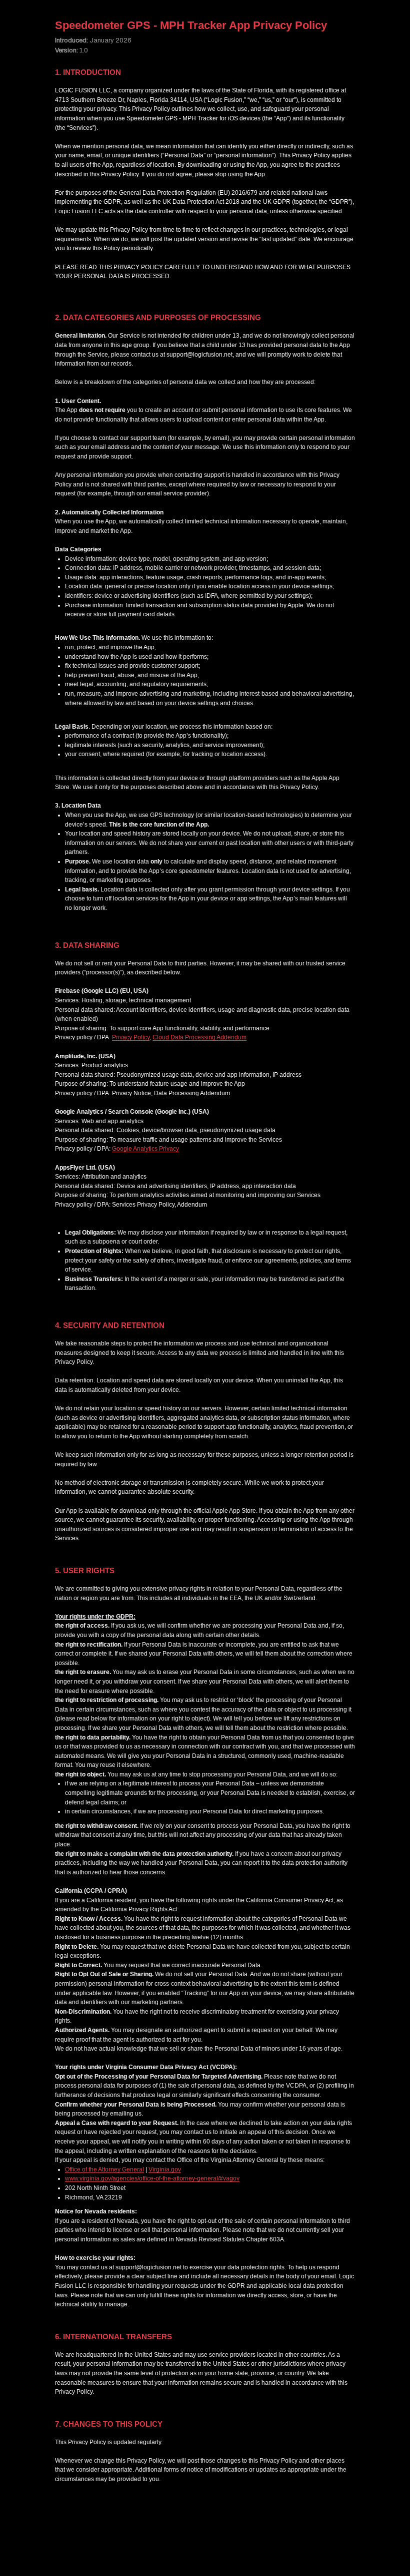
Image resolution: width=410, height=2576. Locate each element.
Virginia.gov (165, 2169)
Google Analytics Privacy (145, 1149)
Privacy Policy (131, 1037)
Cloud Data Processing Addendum (199, 1037)
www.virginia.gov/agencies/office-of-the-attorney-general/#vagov (152, 2178)
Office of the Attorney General (104, 2169)
